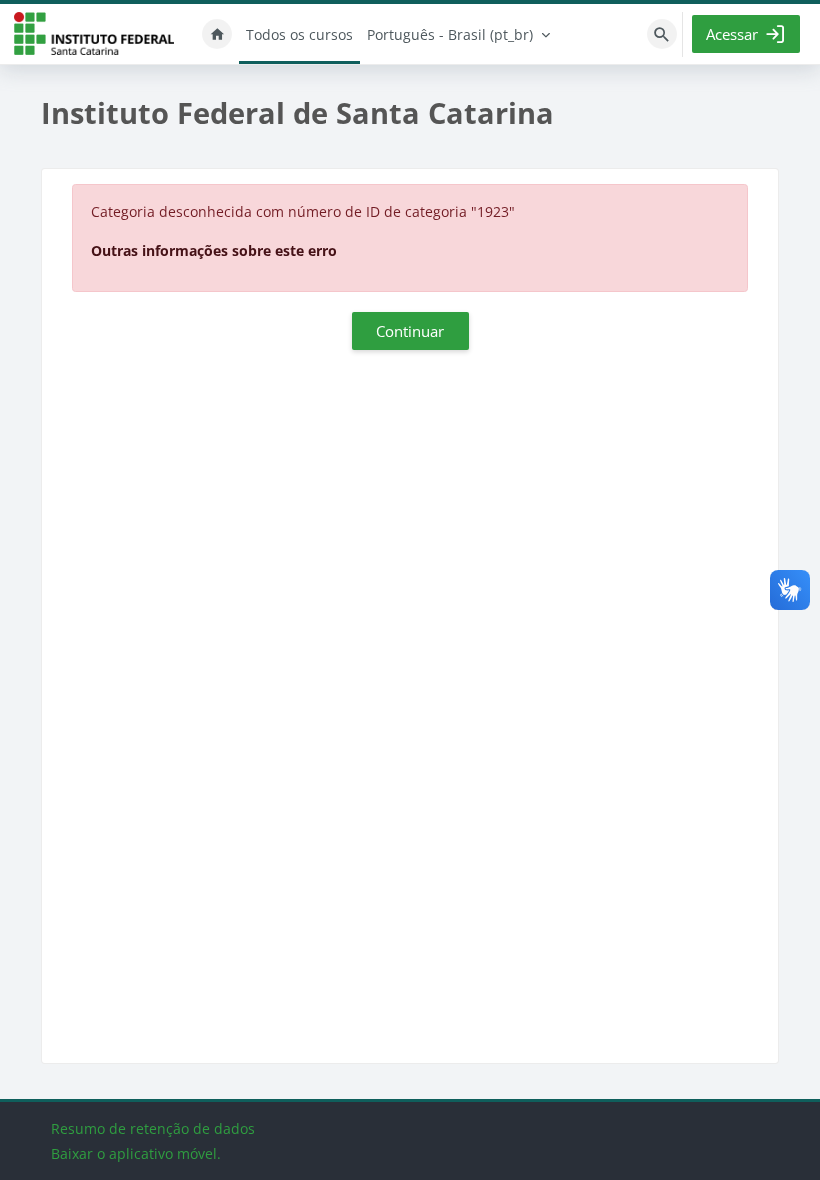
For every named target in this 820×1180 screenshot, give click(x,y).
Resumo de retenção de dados (153, 1128)
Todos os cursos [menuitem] (299, 34)
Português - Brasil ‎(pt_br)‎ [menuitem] (450, 34)
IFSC (94, 34)
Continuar (410, 331)
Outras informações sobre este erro (214, 250)
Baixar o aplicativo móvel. (136, 1153)
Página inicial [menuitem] (217, 34)
